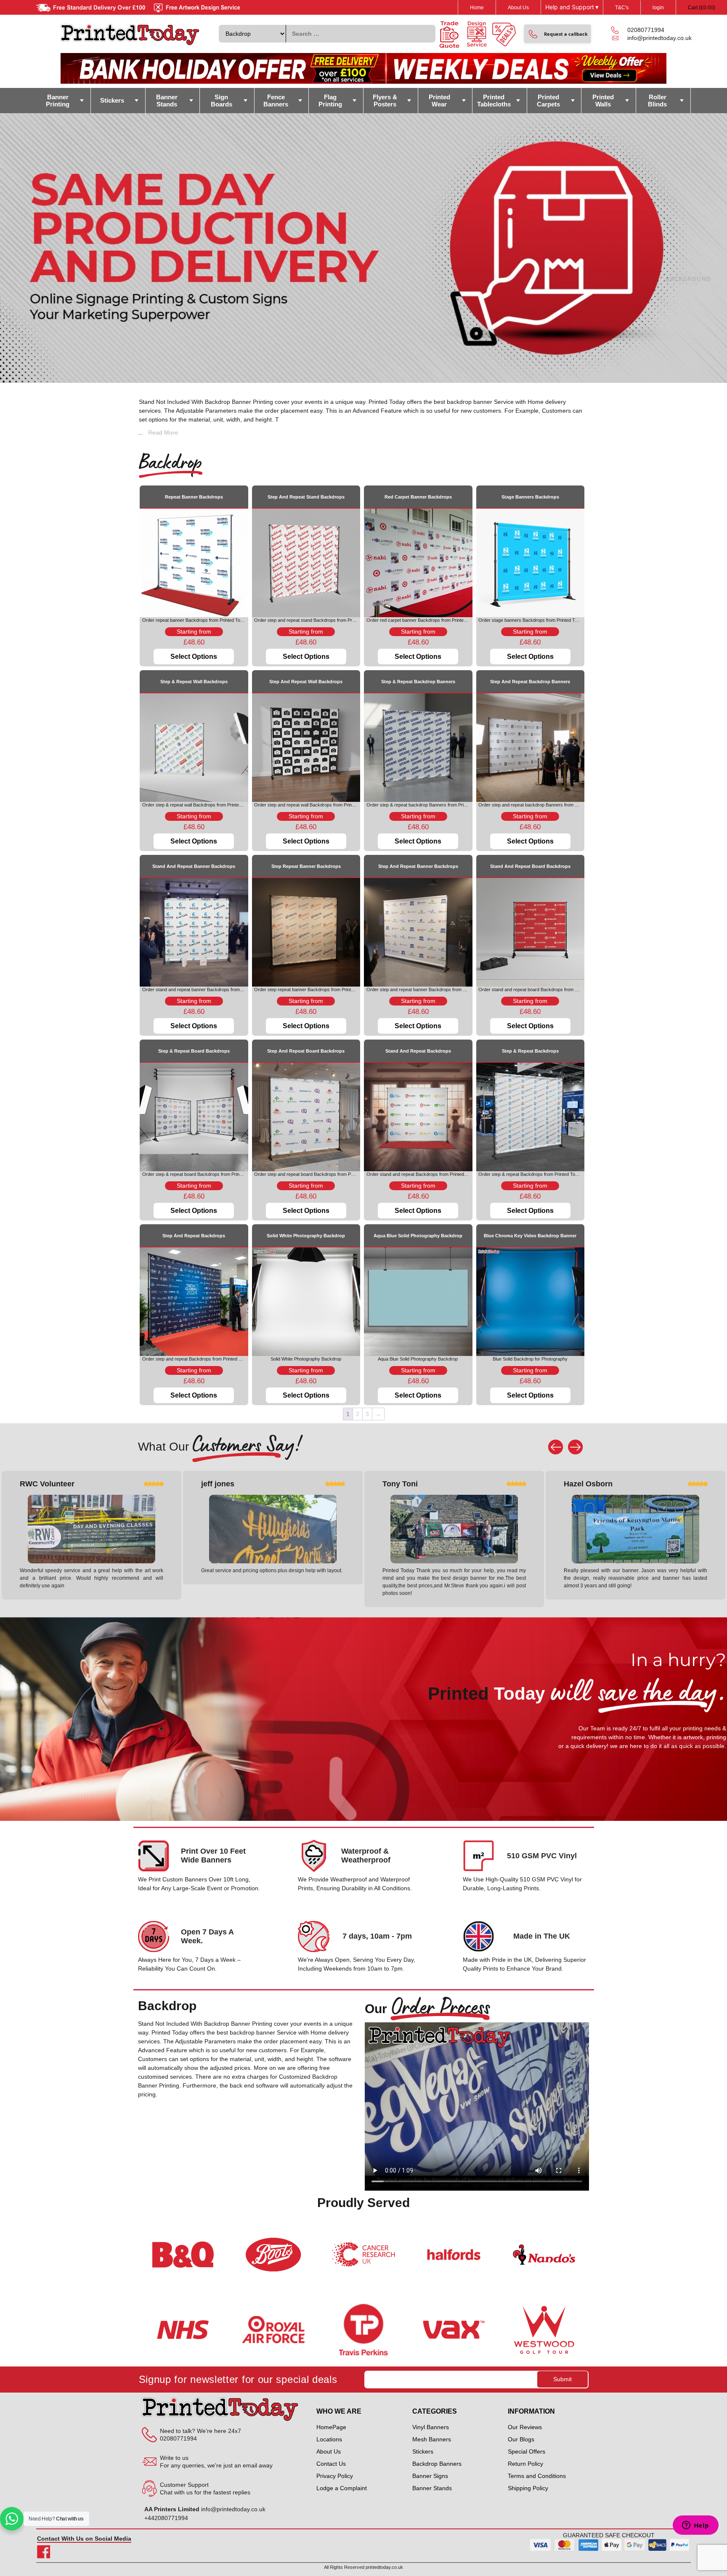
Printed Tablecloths (494, 101)
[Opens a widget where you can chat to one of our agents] (695, 2526)
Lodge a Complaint (342, 2488)
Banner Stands (167, 101)
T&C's (622, 8)
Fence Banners (276, 101)
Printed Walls (603, 101)
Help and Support (572, 7)
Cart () (702, 8)
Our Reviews (525, 2427)
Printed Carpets (548, 101)
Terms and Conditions (537, 2476)
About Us (518, 8)
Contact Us (331, 2464)
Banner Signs (430, 2476)
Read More (163, 432)
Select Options (194, 657)
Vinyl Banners (431, 2427)
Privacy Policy (335, 2476)
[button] (557, 34)
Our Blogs (521, 2439)
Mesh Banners (432, 2439)
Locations (329, 2439)
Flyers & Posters (385, 101)
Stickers (112, 100)
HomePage (331, 2427)
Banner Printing (58, 101)
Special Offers (527, 2451)
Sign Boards (222, 101)
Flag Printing (330, 101)
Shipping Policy (528, 2488)
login (658, 8)
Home (477, 8)
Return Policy (525, 2464)
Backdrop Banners (437, 2464)
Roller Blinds (657, 101)
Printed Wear (439, 101)
